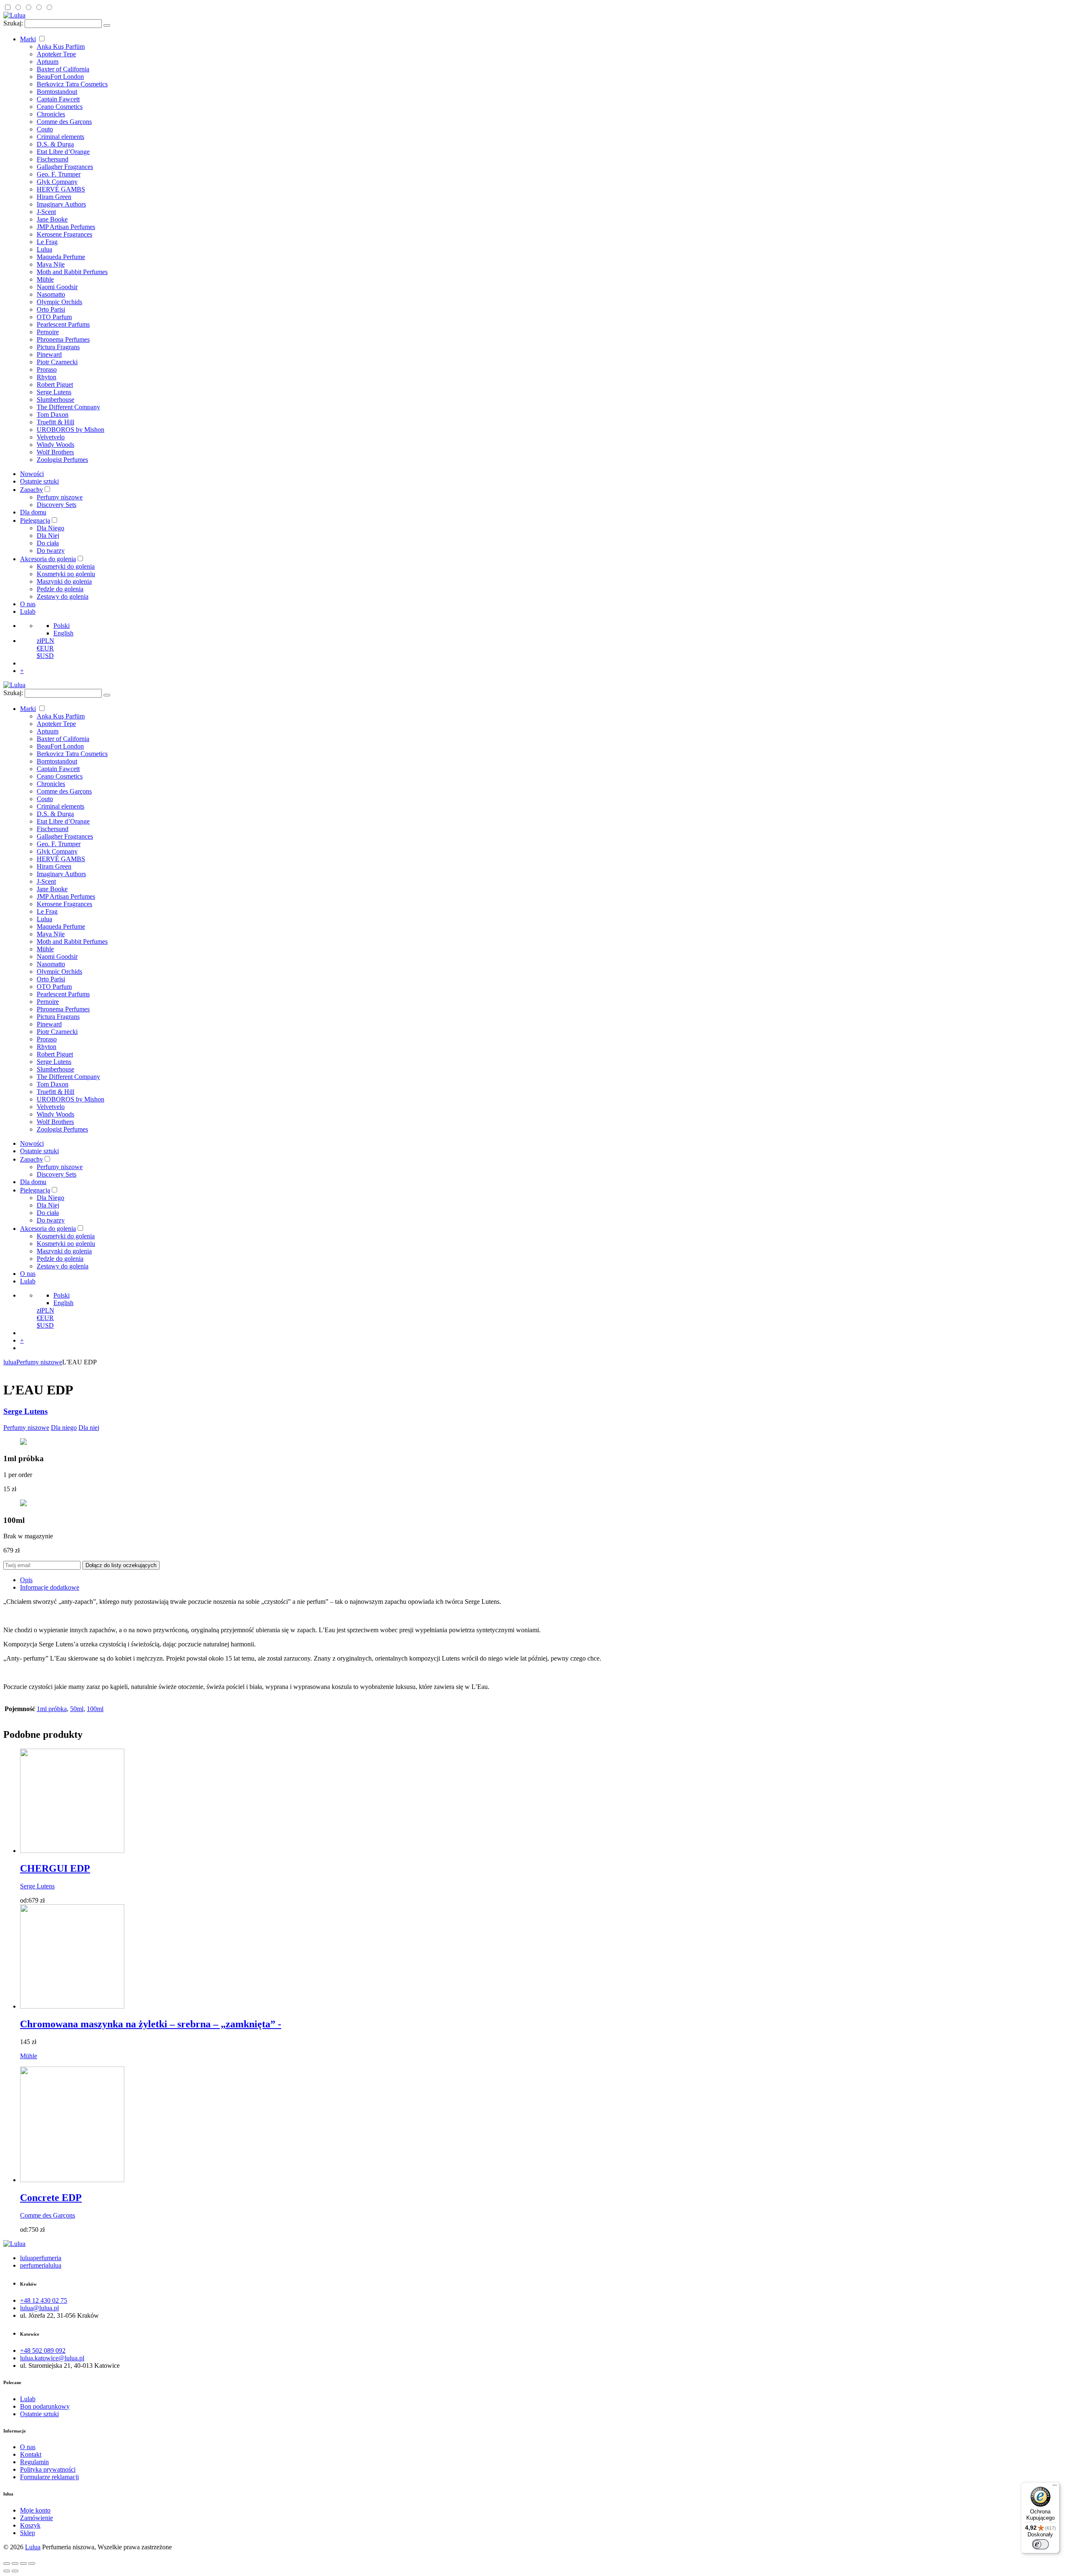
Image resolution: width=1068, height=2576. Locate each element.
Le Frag (47, 242)
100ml (95, 1709)
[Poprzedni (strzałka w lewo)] (7, 2571)
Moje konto (35, 2510)
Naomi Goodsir (57, 287)
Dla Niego (50, 528)
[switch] (1040, 2544)
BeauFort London (60, 77)
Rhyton (47, 377)
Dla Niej (48, 536)
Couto (45, 129)
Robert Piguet (55, 384)
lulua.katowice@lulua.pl (52, 2358)
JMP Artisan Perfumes (66, 227)
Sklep (28, 2533)
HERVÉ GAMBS (61, 189)
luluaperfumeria (41, 2258)
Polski (62, 626)
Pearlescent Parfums (63, 324)
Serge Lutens (54, 392)
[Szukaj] (107, 25)
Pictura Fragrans (58, 347)
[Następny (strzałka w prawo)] (15, 2571)
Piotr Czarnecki (57, 362)
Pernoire (48, 332)
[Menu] (1055, 2487)
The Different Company (68, 407)
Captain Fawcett (58, 99)
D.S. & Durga (55, 144)
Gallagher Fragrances (65, 167)
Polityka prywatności (48, 2469)
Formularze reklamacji (49, 2477)
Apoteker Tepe (56, 54)
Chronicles (51, 114)
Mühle (45, 279)
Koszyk (30, 2525)
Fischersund (53, 159)
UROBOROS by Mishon (71, 430)
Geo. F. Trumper (59, 174)
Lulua (44, 249)
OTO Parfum (54, 317)
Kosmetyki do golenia (66, 566)
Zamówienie (37, 2518)
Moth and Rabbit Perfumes (72, 272)
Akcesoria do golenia (48, 559)
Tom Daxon (53, 415)
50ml (77, 1709)
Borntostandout (57, 92)
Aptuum (48, 62)
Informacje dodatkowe (50, 1587)
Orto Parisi (51, 309)
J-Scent (46, 212)
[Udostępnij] (15, 2563)
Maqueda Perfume (61, 257)
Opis (26, 1580)
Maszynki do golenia (64, 581)
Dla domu (33, 512)
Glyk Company (57, 182)
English (63, 633)
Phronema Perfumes (63, 339)
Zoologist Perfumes (62, 460)
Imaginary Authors (61, 204)
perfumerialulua (41, 2265)
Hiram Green (54, 197)
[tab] (542, 1580)
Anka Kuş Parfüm (61, 47)
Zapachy (31, 490)
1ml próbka (52, 1709)
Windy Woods (55, 445)
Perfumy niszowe (60, 497)
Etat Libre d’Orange (63, 152)
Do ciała (48, 543)
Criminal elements (60, 137)
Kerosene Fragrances (64, 234)
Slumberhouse (55, 400)
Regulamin (34, 2462)
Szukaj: (13, 23)
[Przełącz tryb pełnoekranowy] (23, 2563)
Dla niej (89, 1428)
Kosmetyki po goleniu (66, 574)
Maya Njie (51, 264)
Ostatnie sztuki (39, 481)
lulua (10, 1362)
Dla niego (64, 1428)
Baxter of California (63, 69)
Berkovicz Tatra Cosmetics (72, 84)
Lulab (28, 611)
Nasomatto (51, 294)
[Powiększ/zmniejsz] (32, 2563)
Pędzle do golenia (60, 589)
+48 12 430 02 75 (44, 2300)
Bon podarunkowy (45, 2406)
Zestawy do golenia (63, 596)
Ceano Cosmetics (60, 107)
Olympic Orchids (59, 302)
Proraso (47, 369)
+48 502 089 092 (43, 2350)
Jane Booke (52, 219)
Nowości (32, 474)
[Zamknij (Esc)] (7, 2563)
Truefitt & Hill (55, 422)
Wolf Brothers (55, 452)
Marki (28, 39)
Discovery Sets (57, 505)
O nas (28, 604)
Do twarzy (51, 551)
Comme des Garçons (64, 122)
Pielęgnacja (35, 520)
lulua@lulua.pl (39, 2308)
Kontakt (31, 2454)
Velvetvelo (51, 437)
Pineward (49, 354)
